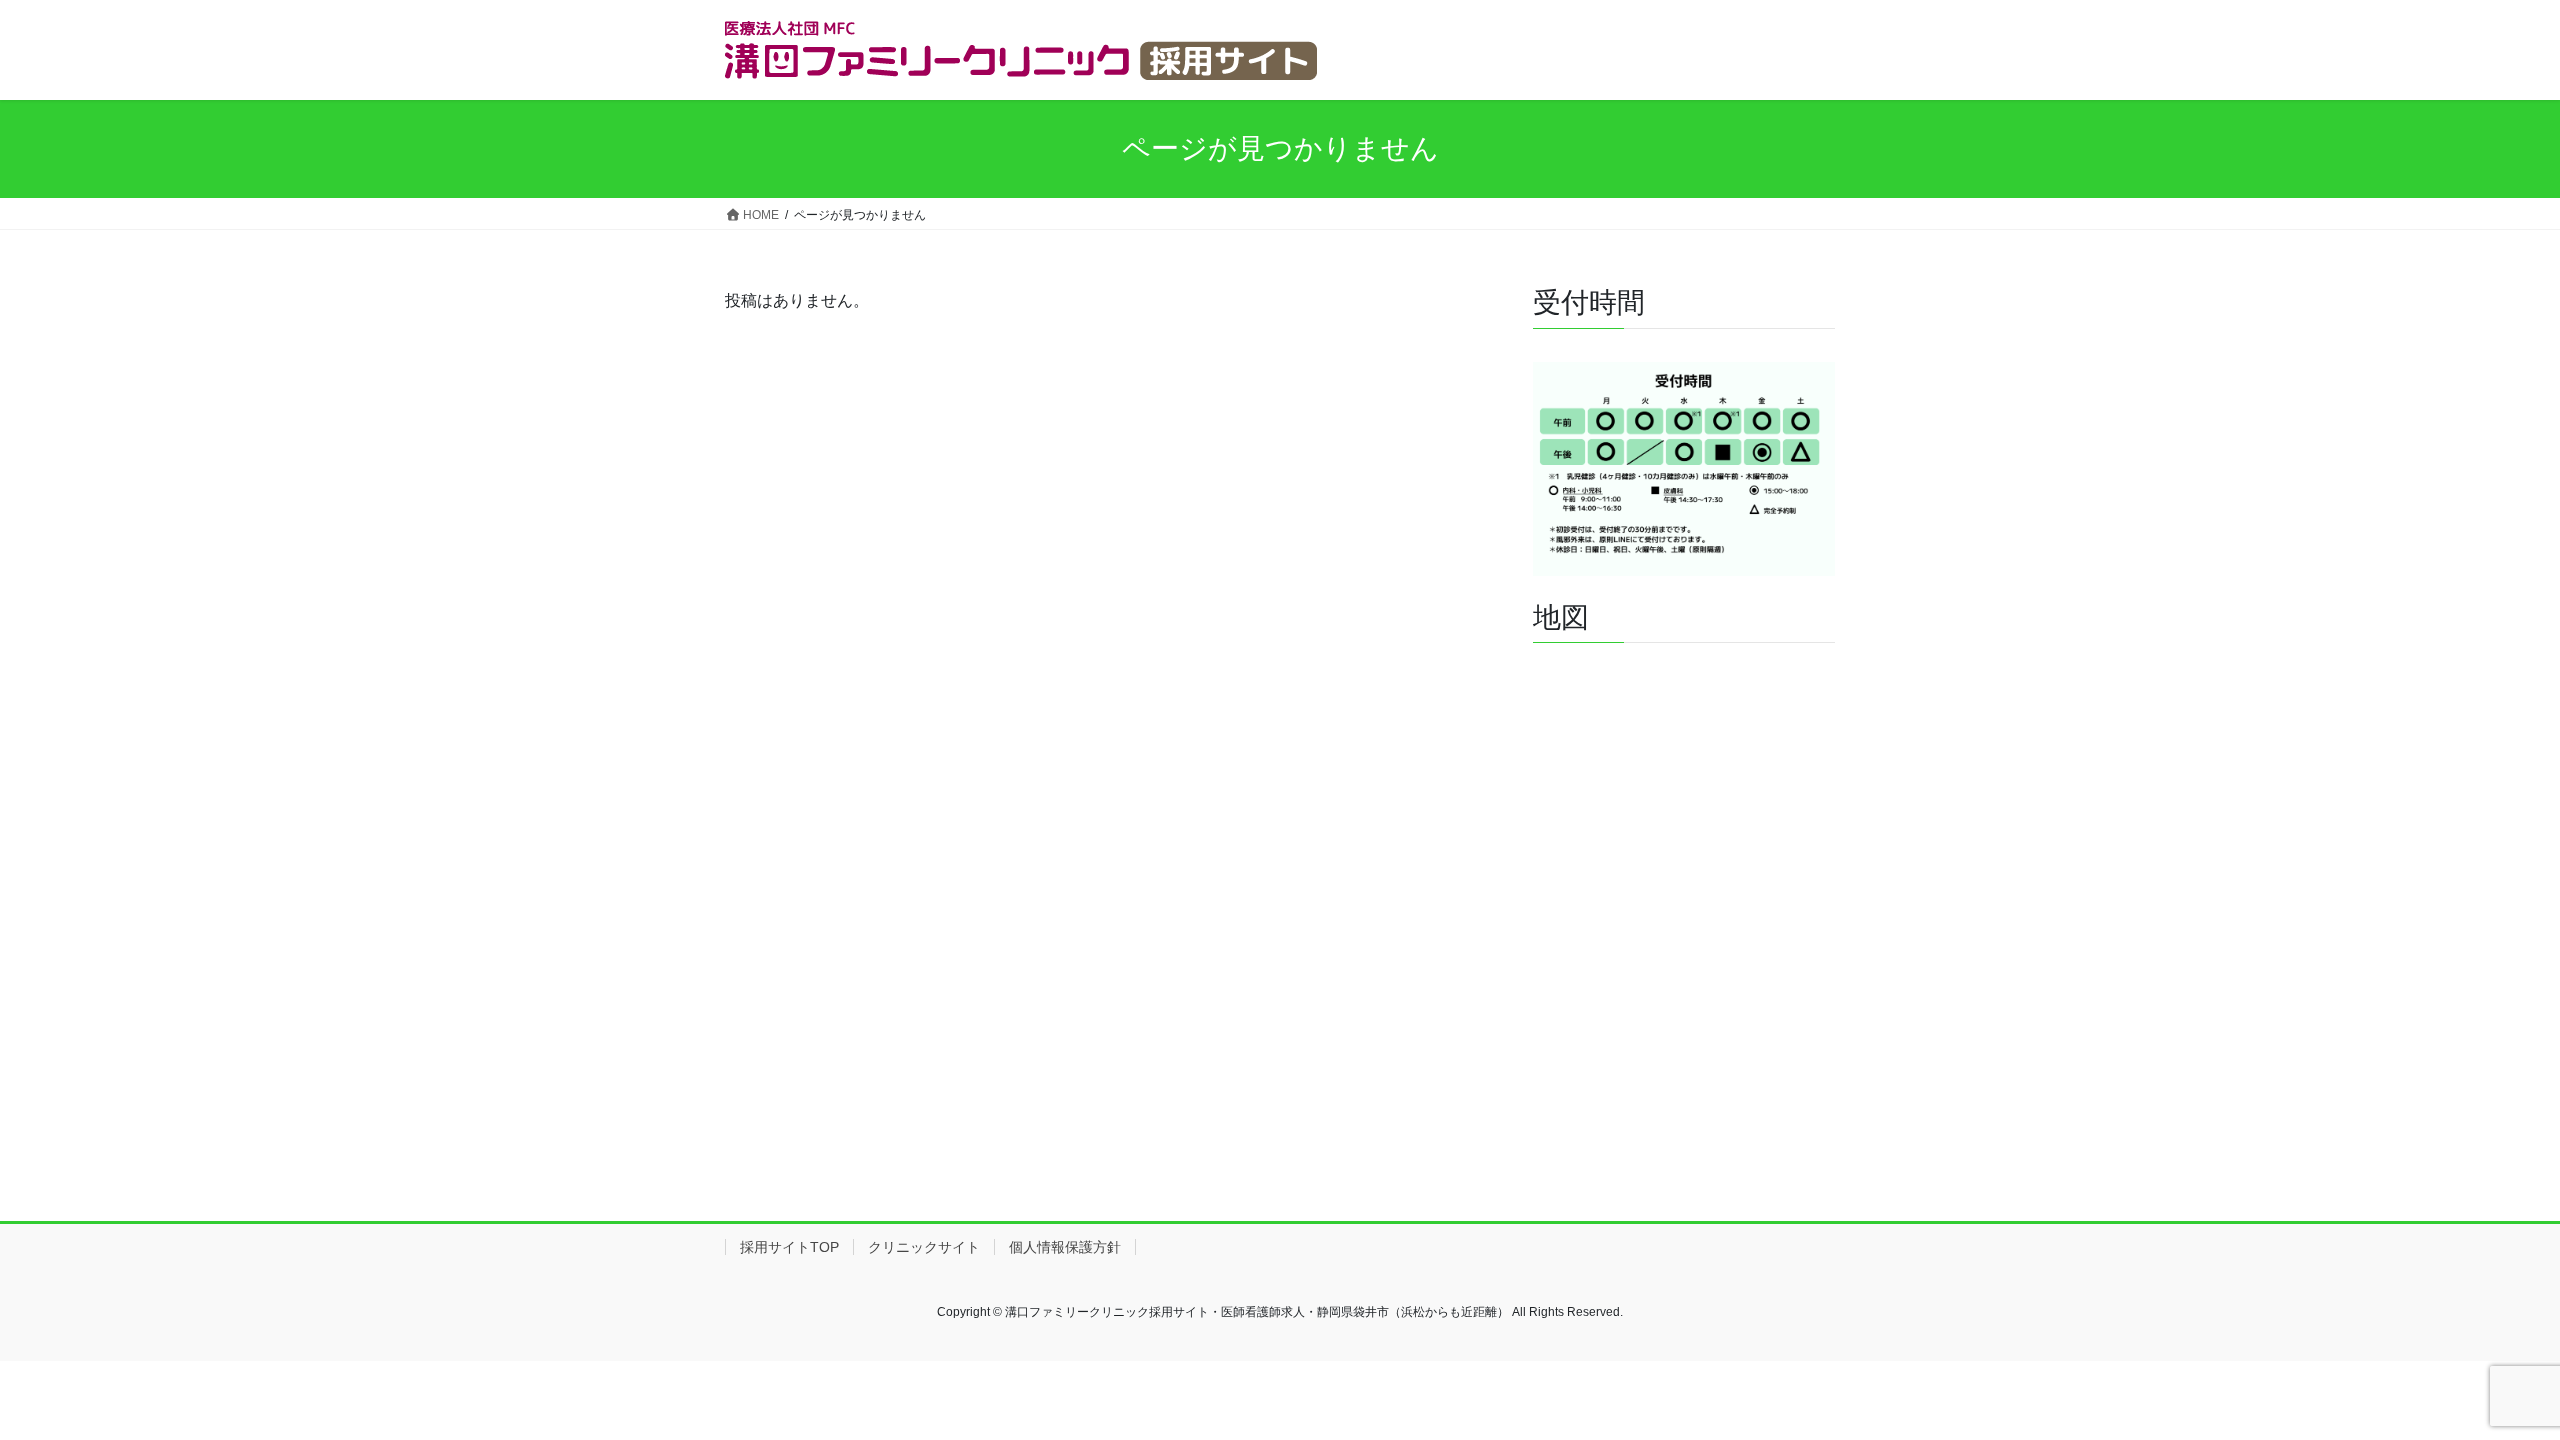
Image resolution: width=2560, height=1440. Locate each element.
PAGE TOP (2485, 1379)
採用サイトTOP (789, 1247)
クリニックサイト (924, 1247)
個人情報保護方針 (1065, 1247)
